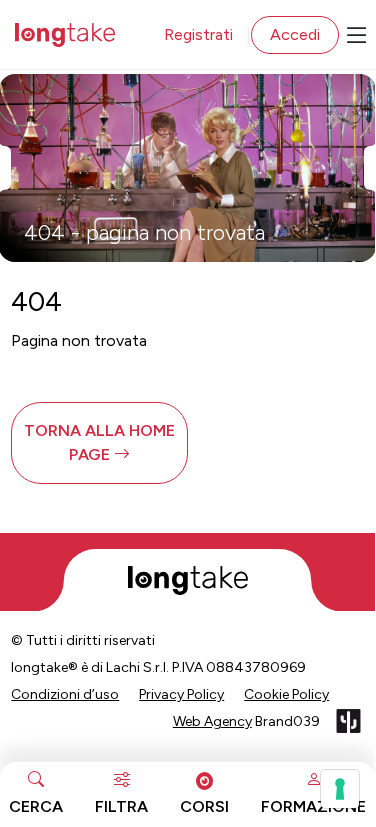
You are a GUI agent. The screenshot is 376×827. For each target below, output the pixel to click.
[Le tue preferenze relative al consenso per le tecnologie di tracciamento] (340, 789)
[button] (99, 443)
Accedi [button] (295, 34)
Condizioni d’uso (65, 694)
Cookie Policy (286, 694)
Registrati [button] (198, 34)
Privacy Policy (181, 694)
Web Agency (212, 721)
